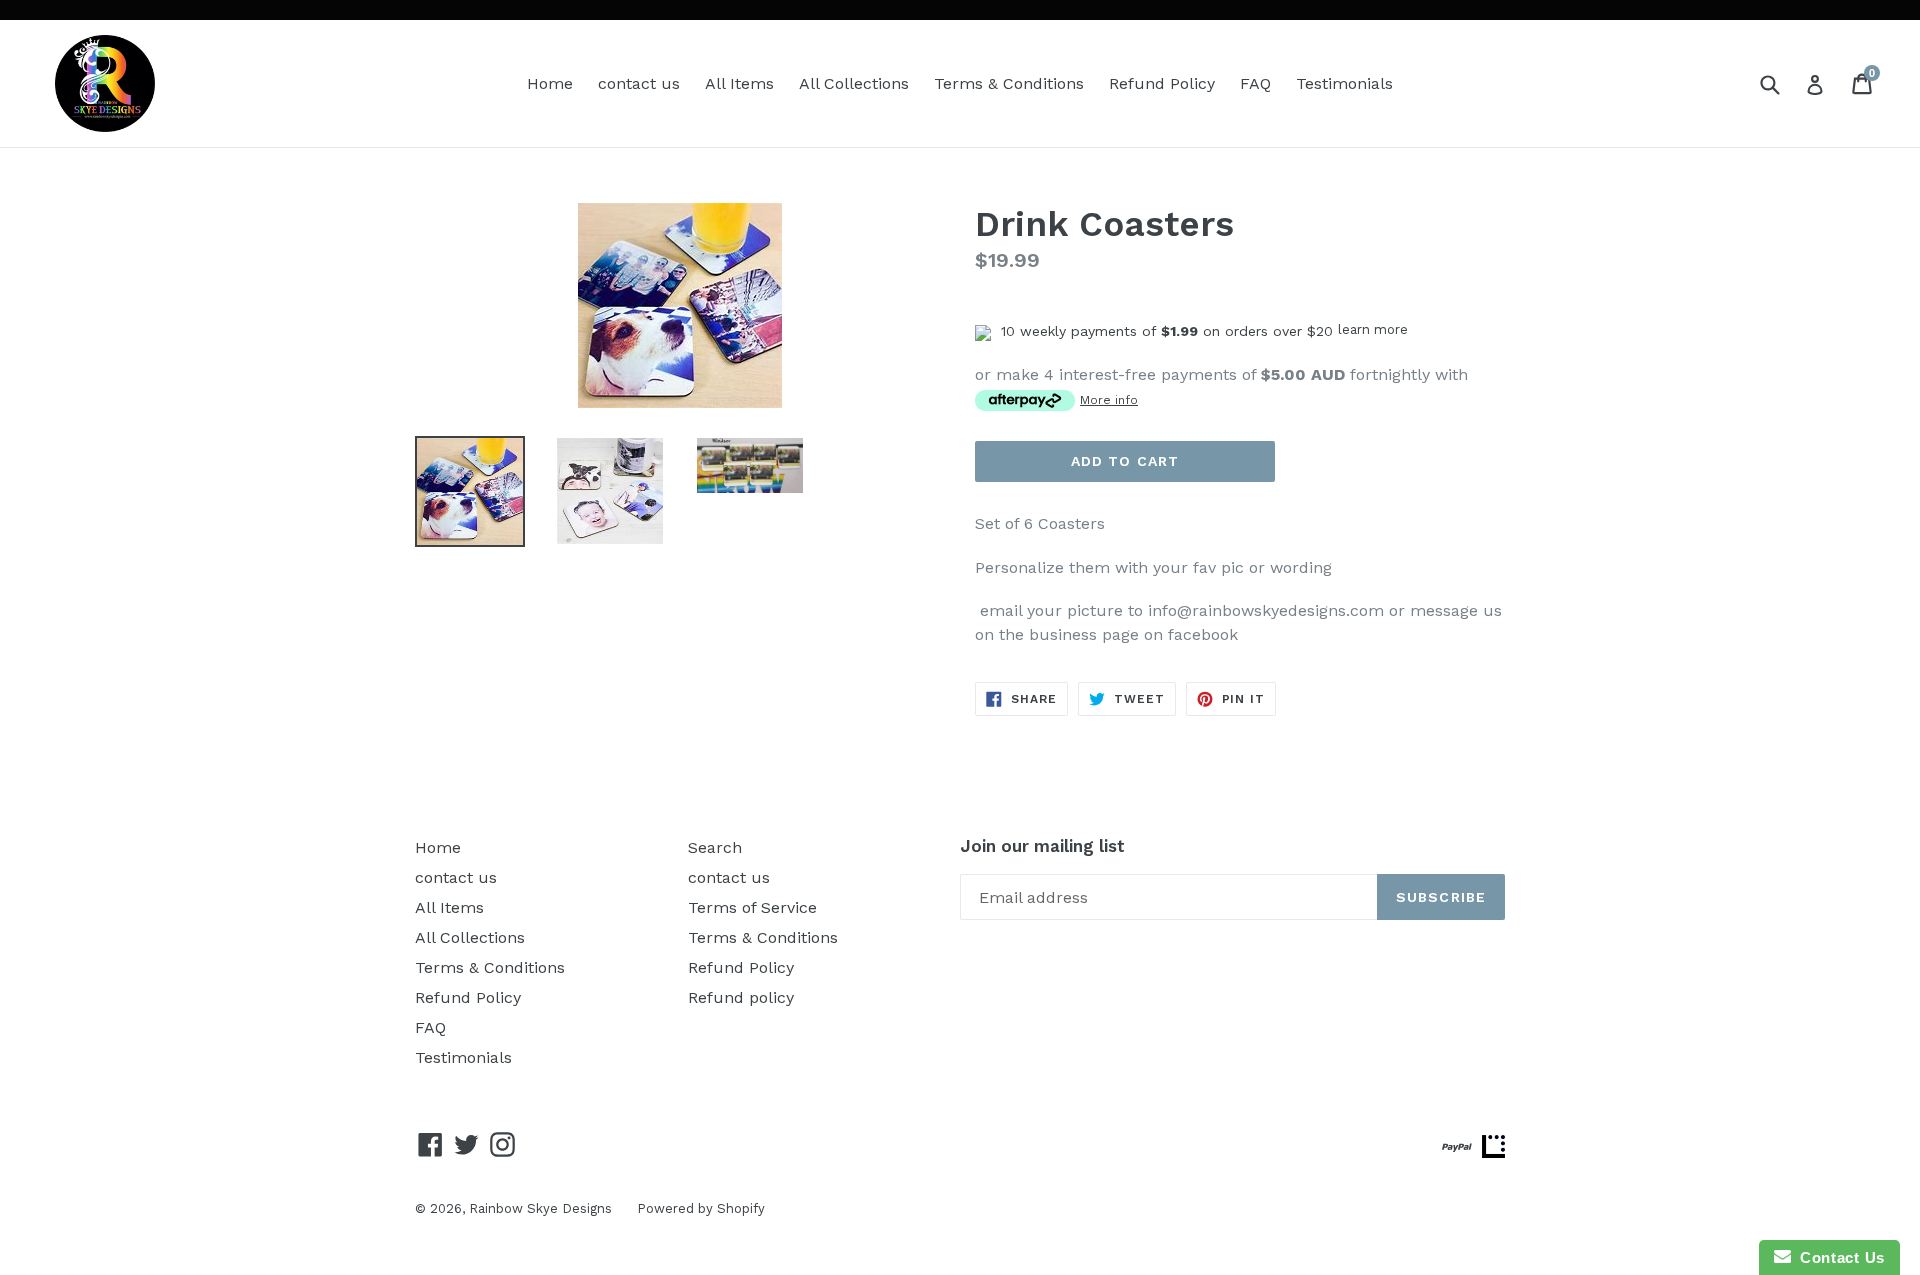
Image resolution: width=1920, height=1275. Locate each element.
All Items (739, 83)
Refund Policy (1162, 83)
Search (715, 847)
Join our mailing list (1042, 846)
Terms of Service (752, 907)
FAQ (1255, 83)
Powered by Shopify (701, 1208)
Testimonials (1344, 83)
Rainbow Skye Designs (540, 1208)
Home (550, 83)
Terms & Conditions (1009, 83)
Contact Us (1838, 1257)
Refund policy (741, 997)
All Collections (854, 83)
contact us (639, 83)
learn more (1373, 329)
